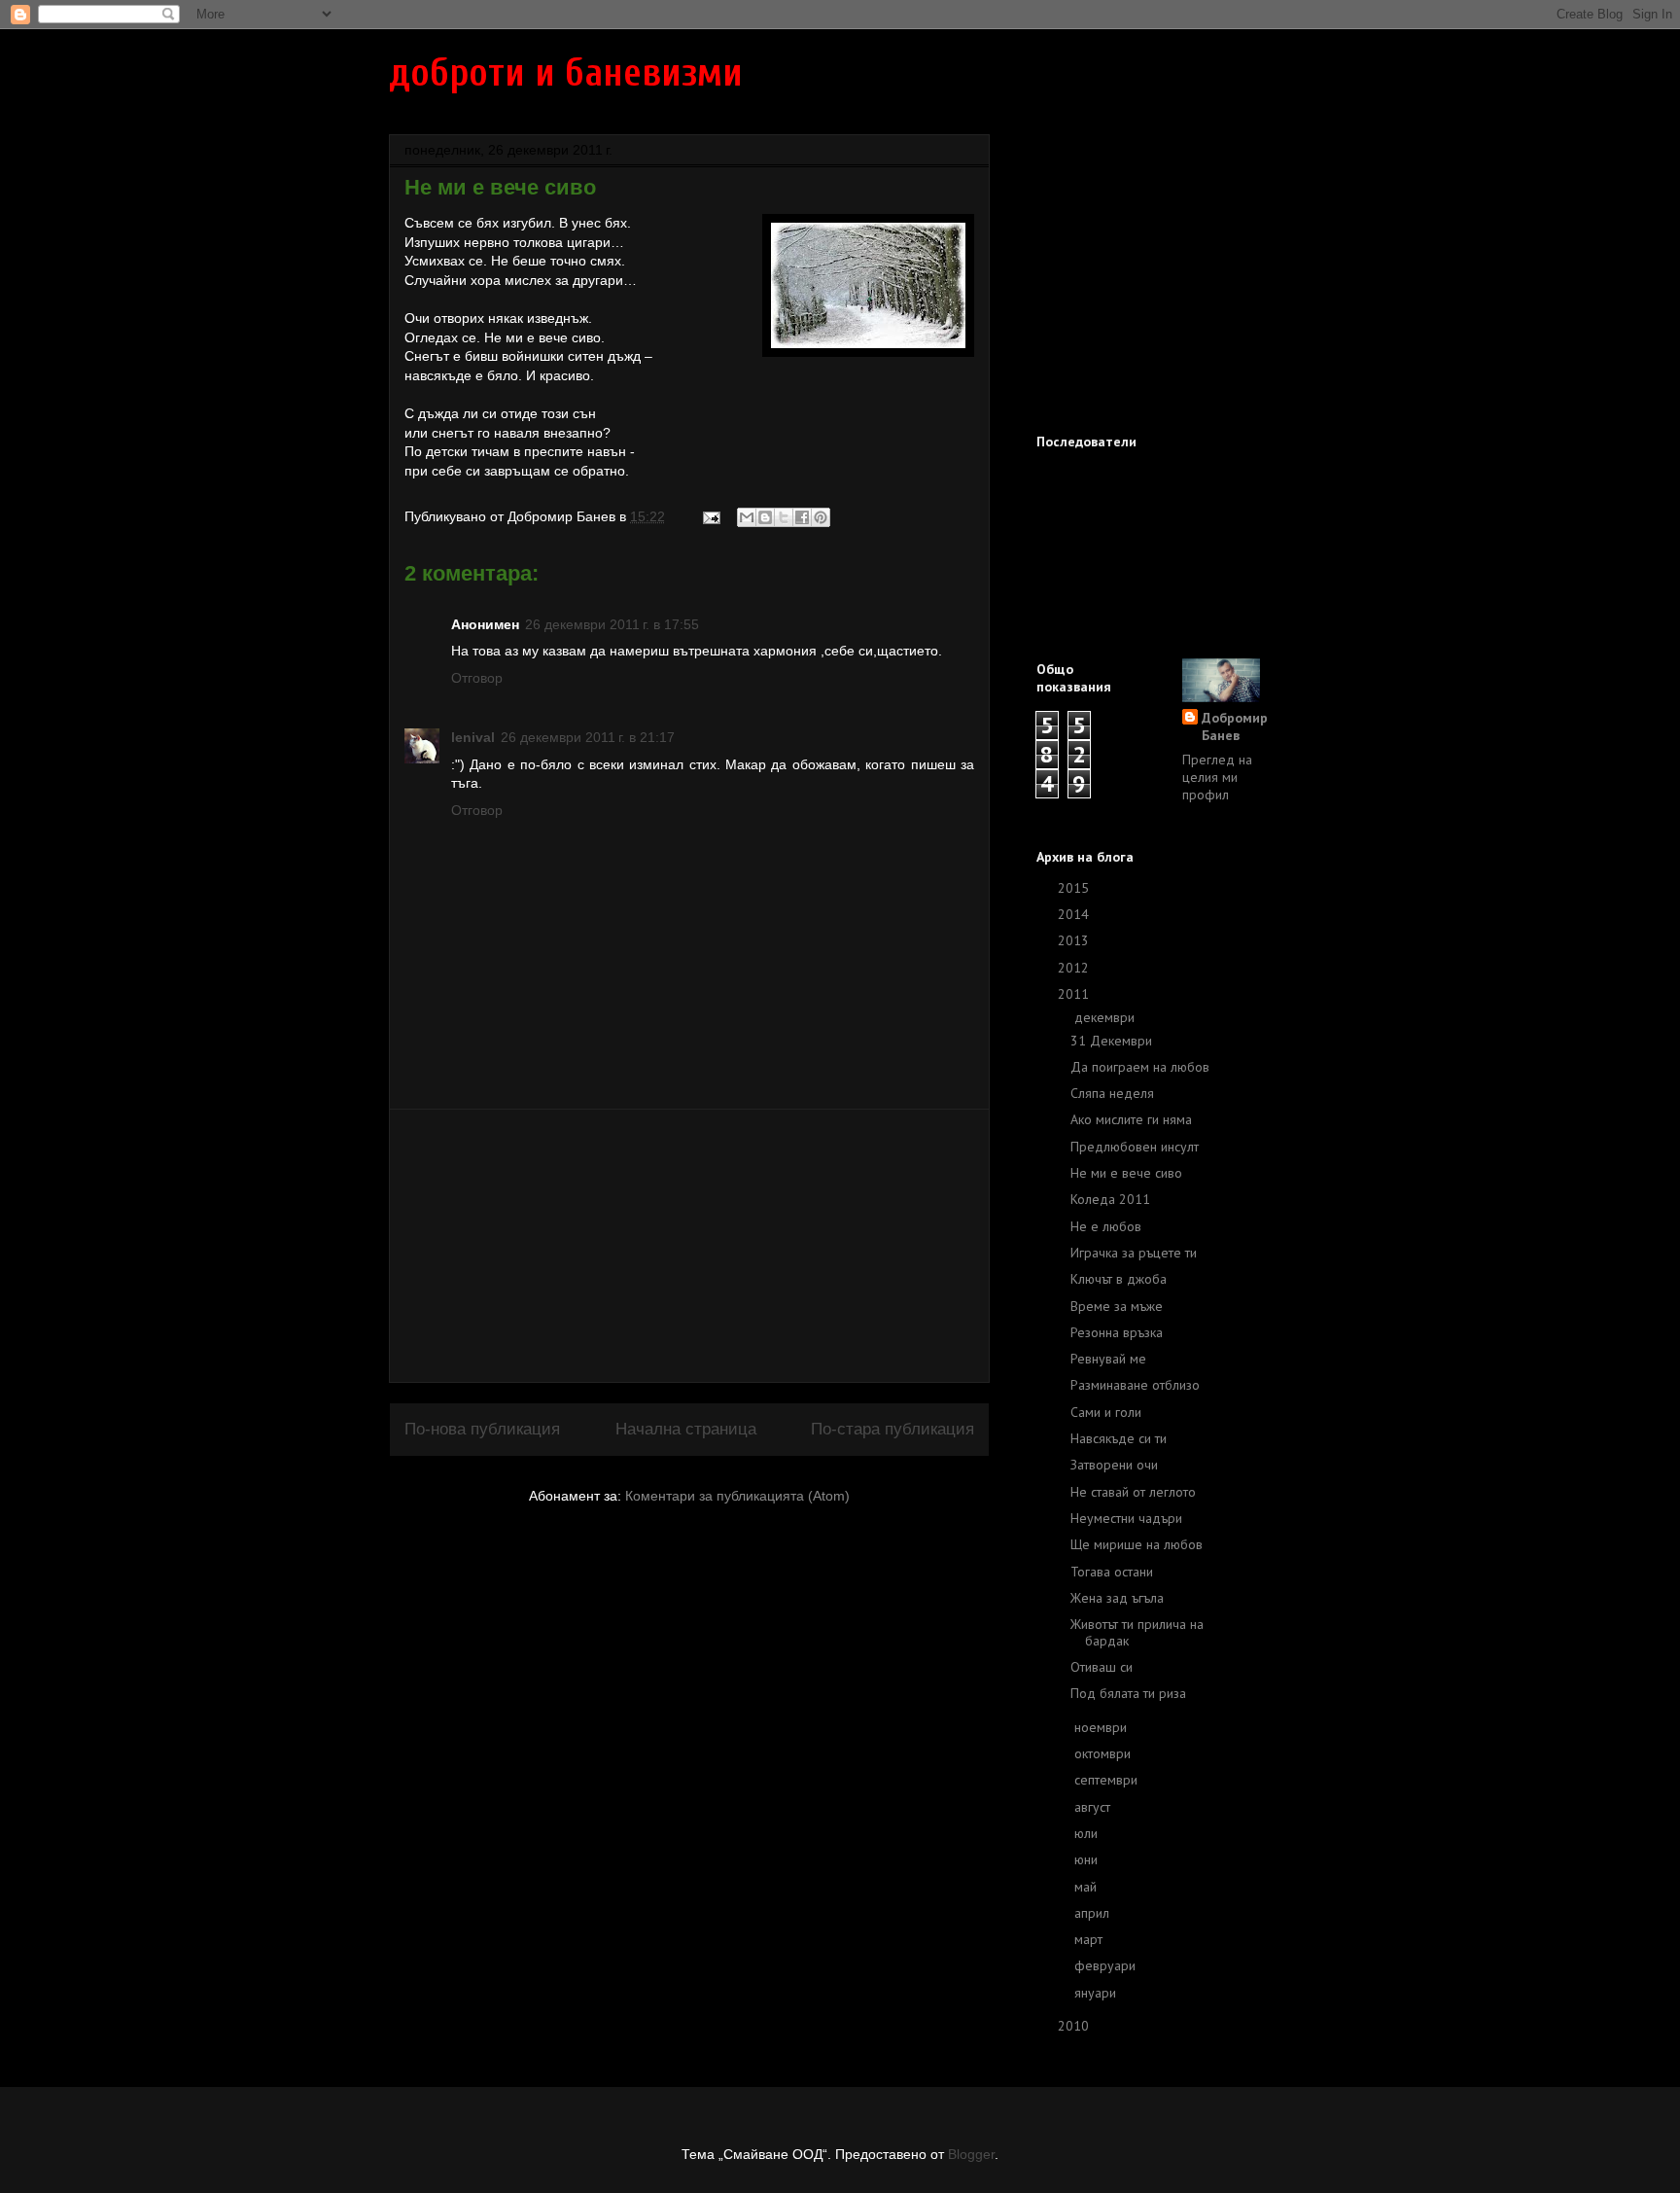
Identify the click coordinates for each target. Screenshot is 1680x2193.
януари (1097, 1993)
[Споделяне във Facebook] (802, 517)
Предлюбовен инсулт (1135, 1147)
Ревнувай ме (1108, 1359)
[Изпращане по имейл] (747, 517)
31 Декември (1111, 1041)
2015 (1075, 888)
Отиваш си (1102, 1667)
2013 (1075, 940)
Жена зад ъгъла (1117, 1598)
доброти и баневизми (566, 73)
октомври (1104, 1753)
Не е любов (1106, 1226)
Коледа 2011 (1110, 1199)
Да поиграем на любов (1140, 1067)
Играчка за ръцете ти (1134, 1253)
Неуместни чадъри (1126, 1518)
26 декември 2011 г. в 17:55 (612, 624)
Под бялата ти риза (1128, 1693)
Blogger (971, 2154)
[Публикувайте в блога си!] (765, 517)
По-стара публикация (892, 1429)
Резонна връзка (1117, 1332)
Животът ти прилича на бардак (1137, 1632)
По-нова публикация (482, 1429)
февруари (1107, 1965)
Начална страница (686, 1429)
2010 (1075, 2026)
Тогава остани (1112, 1572)
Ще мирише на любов (1137, 1544)
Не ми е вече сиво (1126, 1173)
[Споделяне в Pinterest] (821, 517)
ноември (1102, 1727)
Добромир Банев (1235, 726)
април (1094, 1913)
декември (1106, 1017)
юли (1088, 1833)
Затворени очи (1114, 1465)
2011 (1075, 994)
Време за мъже (1117, 1306)
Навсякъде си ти (1119, 1438)
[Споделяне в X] (784, 517)
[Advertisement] (689, 1246)
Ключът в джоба (1119, 1279)
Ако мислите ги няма (1131, 1119)
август (1094, 1807)
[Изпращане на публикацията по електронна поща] (710, 516)
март (1090, 1939)
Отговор (477, 678)
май (1087, 1887)
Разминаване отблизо (1135, 1385)
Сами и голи (1106, 1412)
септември (1108, 1780)
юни (1088, 1859)
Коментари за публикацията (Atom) (737, 1496)
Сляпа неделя (1112, 1093)
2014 (1075, 914)
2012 (1075, 968)
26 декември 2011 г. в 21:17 (588, 737)
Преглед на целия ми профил (1217, 777)
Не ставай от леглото (1133, 1492)
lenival (473, 737)
